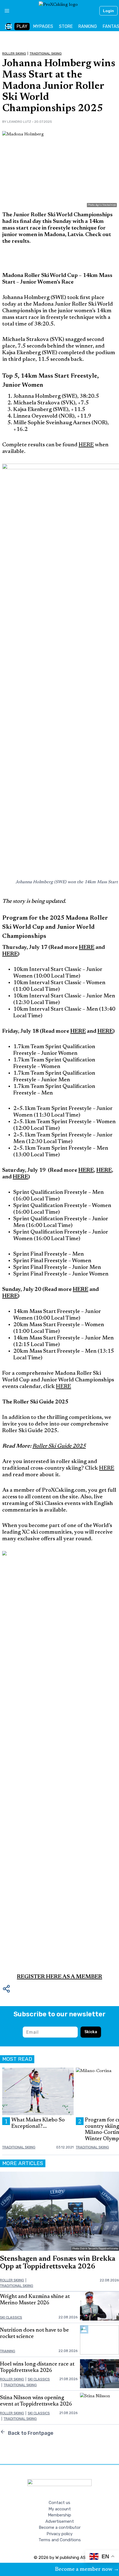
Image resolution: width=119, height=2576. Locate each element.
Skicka (91, 2032)
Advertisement (60, 2521)
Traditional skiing (46, 54)
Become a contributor (60, 2527)
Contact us (59, 2503)
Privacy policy (59, 2534)
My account (60, 2509)
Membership (59, 2515)
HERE (86, 445)
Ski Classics (11, 2317)
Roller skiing (14, 54)
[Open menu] (5, 11)
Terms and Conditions (60, 2540)
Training (8, 2351)
